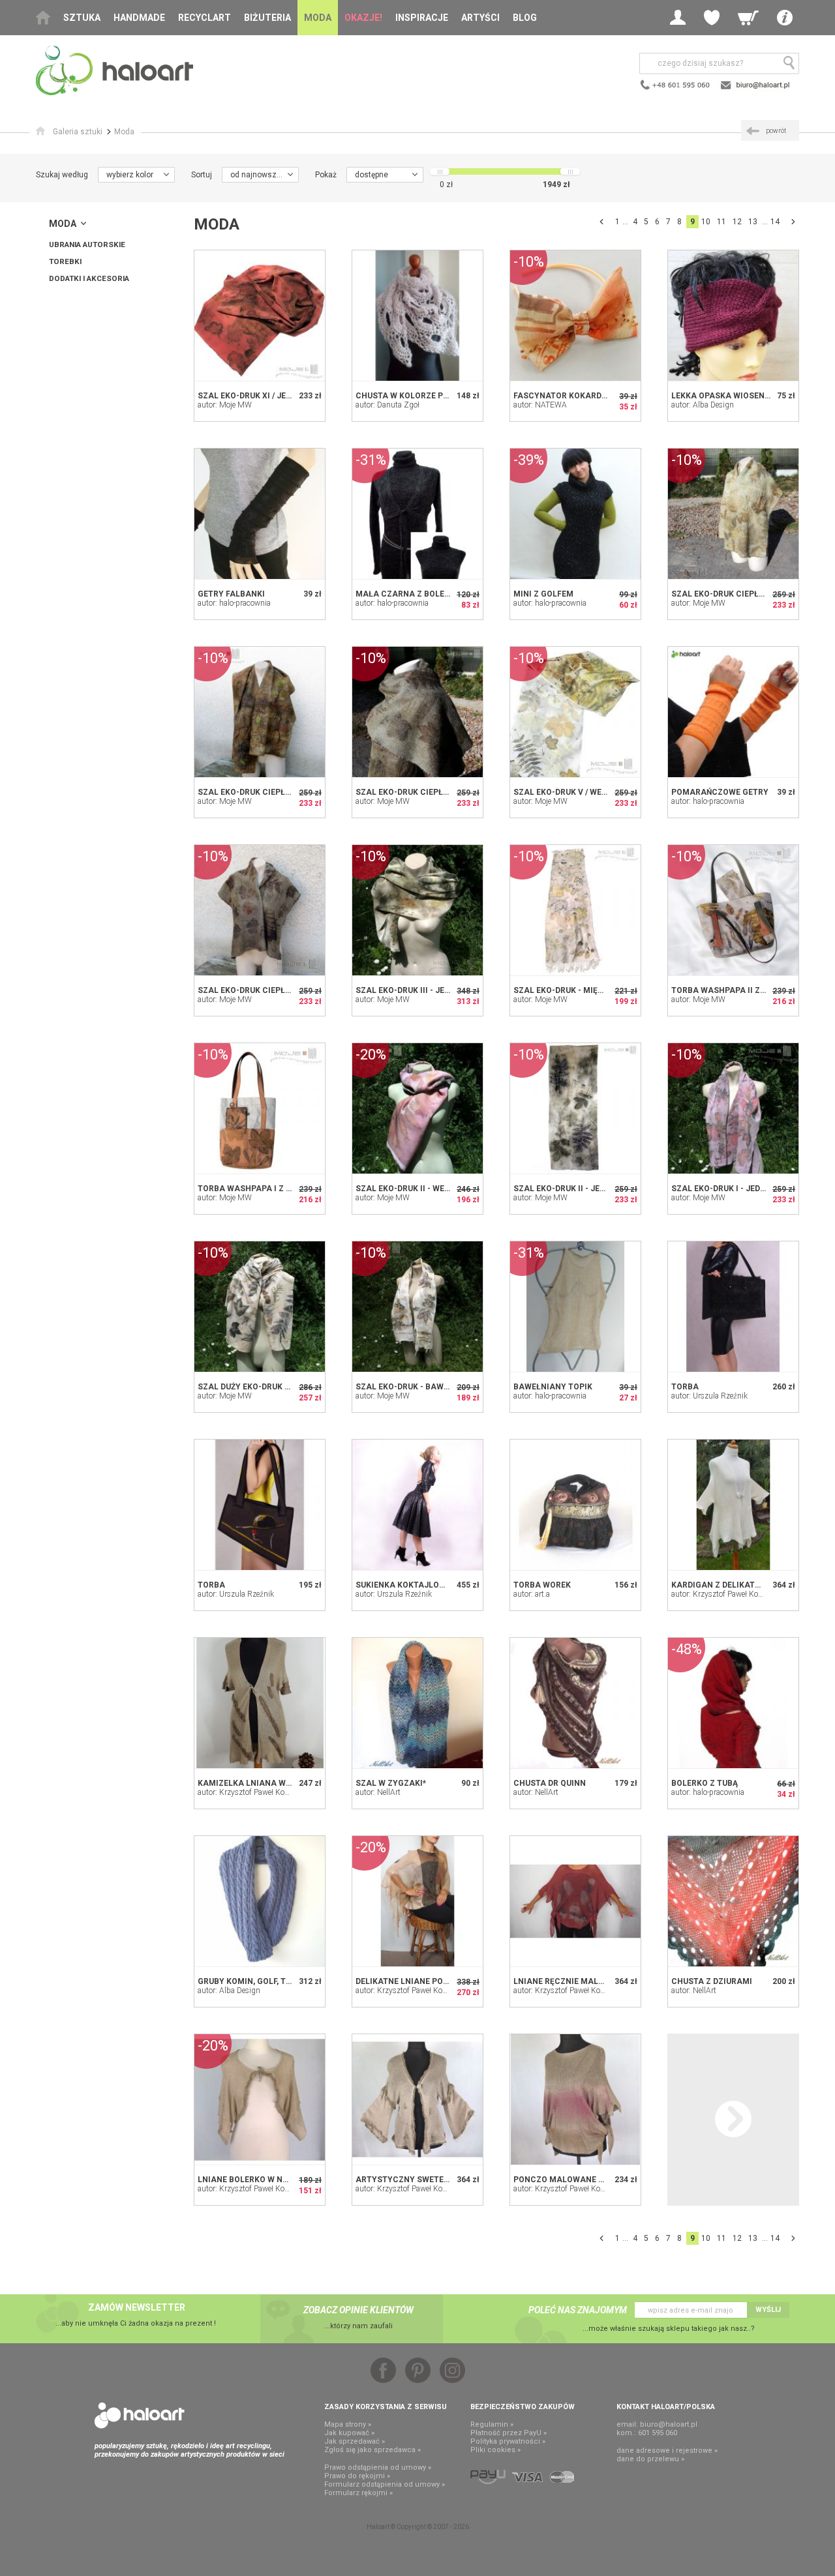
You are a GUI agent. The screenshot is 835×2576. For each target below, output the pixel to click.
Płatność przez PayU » (509, 2433)
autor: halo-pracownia (234, 603)
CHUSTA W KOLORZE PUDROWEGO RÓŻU (433, 396)
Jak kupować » (349, 2433)
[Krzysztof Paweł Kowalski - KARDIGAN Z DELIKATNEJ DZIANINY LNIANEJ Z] (733, 1505)
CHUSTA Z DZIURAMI (712, 1981)
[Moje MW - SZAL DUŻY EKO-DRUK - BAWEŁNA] (260, 1307)
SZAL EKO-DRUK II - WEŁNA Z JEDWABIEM (436, 1189)
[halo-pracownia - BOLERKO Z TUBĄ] (733, 1703)
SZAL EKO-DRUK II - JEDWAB (568, 1189)
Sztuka (82, 18)
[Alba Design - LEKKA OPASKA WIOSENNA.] (733, 316)
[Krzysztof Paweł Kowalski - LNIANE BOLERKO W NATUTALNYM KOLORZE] (260, 2099)
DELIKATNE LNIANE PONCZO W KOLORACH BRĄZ (450, 1981)
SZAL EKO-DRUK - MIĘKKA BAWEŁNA (584, 990)
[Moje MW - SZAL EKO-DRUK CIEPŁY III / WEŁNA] (417, 712)
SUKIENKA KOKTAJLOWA (404, 1585)
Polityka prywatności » (508, 2441)
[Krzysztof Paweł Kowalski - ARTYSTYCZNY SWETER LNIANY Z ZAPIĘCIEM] (417, 2099)
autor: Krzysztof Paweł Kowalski (725, 1594)
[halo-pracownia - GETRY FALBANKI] (260, 514)
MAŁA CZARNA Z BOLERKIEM (412, 594)
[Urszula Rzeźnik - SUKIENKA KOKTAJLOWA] (417, 1505)
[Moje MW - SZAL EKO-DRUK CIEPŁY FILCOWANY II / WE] (260, 712)
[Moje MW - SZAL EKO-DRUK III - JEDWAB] (417, 910)
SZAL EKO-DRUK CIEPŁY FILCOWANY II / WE (281, 792)
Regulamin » (492, 2424)
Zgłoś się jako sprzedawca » (372, 2450)
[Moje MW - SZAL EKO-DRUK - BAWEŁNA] (417, 1307)
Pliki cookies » (495, 2450)
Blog (525, 18)
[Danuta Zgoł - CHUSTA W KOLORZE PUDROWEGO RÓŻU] (417, 316)
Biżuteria (267, 18)
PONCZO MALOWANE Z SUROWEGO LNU (591, 2180)
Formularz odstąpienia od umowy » (385, 2484)
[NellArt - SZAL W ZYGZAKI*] (417, 1703)
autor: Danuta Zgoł (387, 405)
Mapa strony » (348, 2424)
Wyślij (768, 2310)
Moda (318, 18)
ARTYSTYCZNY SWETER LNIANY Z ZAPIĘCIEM (445, 2180)
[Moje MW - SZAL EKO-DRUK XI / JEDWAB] (260, 316)
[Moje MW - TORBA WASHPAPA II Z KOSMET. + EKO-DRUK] (733, 910)
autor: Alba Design (703, 405)
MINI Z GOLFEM (543, 594)
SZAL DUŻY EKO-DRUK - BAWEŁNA (263, 1387)
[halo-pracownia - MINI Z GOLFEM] (575, 514)
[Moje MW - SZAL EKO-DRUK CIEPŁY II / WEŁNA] (733, 514)
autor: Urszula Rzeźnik (709, 1396)
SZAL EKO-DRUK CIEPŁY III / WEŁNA (424, 792)
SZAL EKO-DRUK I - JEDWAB (725, 1189)
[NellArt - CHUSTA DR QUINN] (575, 1703)
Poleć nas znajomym (578, 2310)
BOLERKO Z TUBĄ (705, 1783)
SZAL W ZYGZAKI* (391, 1783)
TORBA (685, 1387)
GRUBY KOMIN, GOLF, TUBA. (251, 1981)
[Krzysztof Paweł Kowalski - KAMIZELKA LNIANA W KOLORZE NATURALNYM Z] (260, 1703)
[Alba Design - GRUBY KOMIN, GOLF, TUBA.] (260, 1901)
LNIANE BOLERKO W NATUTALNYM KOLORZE (284, 2180)
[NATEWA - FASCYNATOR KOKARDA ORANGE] (575, 316)
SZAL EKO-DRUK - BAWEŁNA (410, 1387)
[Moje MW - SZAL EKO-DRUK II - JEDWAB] (575, 1108)
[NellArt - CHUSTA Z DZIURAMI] (733, 1901)
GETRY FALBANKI (231, 594)
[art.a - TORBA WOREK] (575, 1505)
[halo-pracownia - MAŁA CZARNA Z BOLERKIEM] (417, 514)
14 (775, 222)
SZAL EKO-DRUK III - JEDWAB (412, 990)
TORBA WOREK (542, 1585)
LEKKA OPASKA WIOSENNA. (725, 396)
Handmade (139, 18)
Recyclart (205, 18)
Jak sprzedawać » (355, 2441)
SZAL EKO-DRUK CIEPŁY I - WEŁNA (264, 990)
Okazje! (363, 18)
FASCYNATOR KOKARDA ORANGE (578, 396)
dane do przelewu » (650, 2459)
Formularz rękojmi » (358, 2493)
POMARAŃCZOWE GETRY (720, 792)
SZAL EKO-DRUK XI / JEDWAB (253, 396)
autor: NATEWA (540, 405)
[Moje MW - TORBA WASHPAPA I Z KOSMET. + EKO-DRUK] (260, 1108)
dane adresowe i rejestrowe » (667, 2450)
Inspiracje (422, 18)
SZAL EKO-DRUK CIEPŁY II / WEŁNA (738, 594)
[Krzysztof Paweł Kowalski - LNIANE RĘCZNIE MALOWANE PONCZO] (575, 1901)
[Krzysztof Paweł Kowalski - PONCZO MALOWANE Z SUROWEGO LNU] (575, 2099)
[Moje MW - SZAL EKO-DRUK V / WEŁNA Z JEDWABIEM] (575, 712)
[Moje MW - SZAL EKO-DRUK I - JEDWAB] (733, 1108)
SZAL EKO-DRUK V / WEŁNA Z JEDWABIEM (594, 792)
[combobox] (136, 175)
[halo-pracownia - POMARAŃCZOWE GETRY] (733, 712)
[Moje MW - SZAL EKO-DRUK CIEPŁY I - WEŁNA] (260, 910)
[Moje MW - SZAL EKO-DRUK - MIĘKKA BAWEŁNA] (575, 910)
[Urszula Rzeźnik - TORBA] (733, 1307)
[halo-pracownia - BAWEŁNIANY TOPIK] (575, 1307)
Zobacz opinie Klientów (358, 2310)
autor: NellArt (378, 1792)
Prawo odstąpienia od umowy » (378, 2467)
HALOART (140, 2416)
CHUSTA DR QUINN (550, 1783)
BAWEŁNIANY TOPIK (553, 1387)
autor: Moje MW (225, 405)
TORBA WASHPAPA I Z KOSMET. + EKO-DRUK (283, 1189)
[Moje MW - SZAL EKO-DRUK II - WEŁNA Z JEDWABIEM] (417, 1108)
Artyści (480, 18)
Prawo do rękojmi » (357, 2476)
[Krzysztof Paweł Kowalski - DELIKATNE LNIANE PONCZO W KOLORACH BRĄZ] (417, 1901)
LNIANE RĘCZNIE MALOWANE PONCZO (588, 1981)
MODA (63, 224)
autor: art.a (532, 1594)
